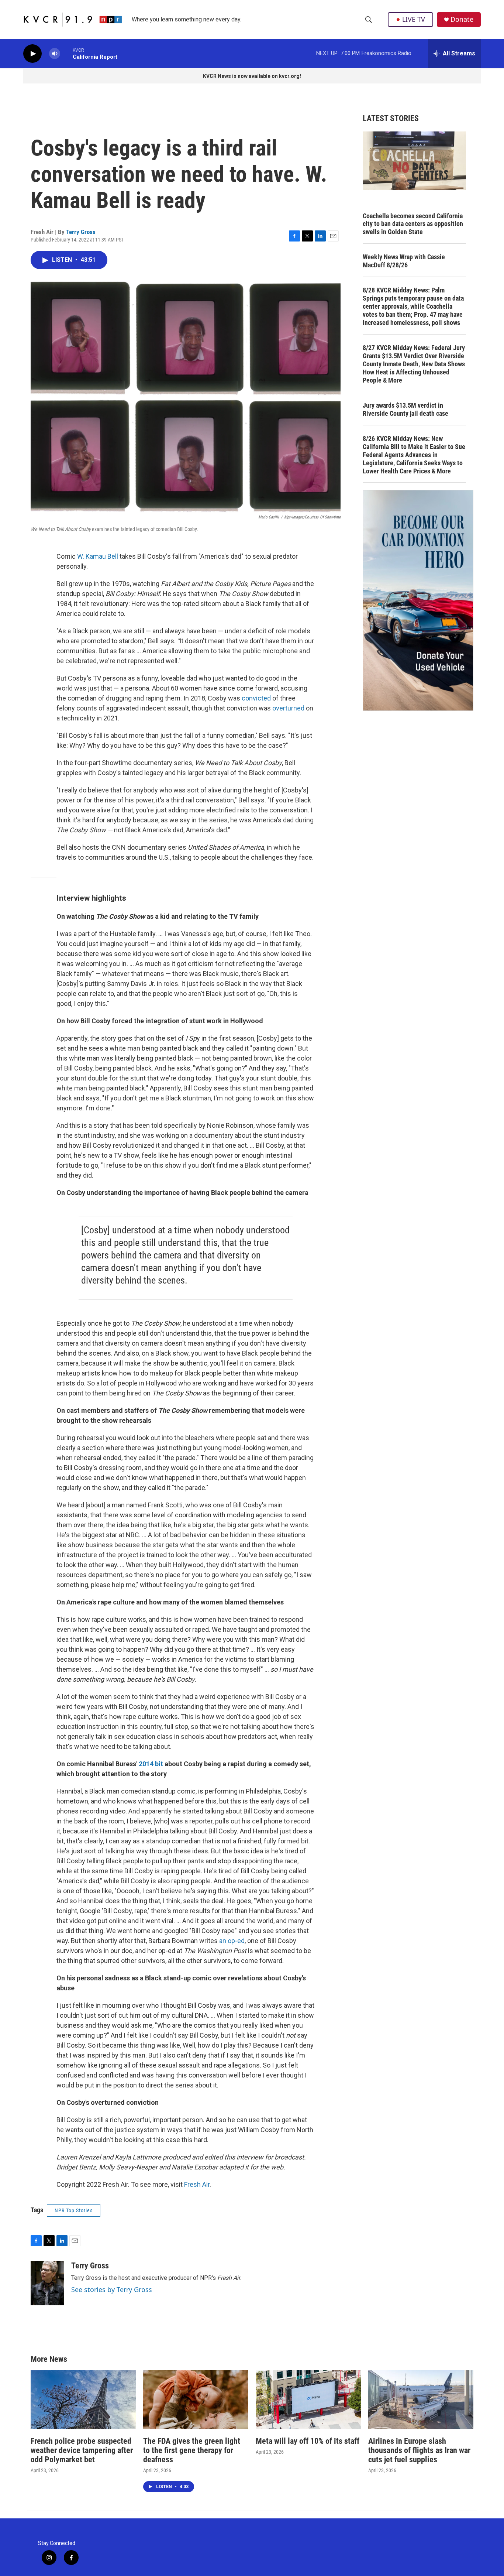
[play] (32, 54)
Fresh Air (197, 2184)
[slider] (66, 53)
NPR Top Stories (74, 2210)
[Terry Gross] (47, 2283)
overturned (288, 708)
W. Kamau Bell (98, 556)
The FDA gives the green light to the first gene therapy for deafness (192, 2450)
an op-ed (232, 1941)
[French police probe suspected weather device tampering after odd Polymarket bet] (83, 2400)
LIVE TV (414, 19)
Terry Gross (81, 232)
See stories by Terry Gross (112, 2289)
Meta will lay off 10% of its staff (308, 2441)
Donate (462, 19)
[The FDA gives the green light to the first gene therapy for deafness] (196, 2400)
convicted (256, 698)
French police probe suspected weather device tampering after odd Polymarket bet (82, 2450)
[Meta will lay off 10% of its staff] (308, 2400)
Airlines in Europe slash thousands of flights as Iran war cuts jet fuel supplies (419, 2450)
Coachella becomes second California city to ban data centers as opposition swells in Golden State (413, 224)
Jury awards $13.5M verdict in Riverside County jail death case (405, 409)
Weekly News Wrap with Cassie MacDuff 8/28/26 (404, 261)
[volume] (55, 54)
